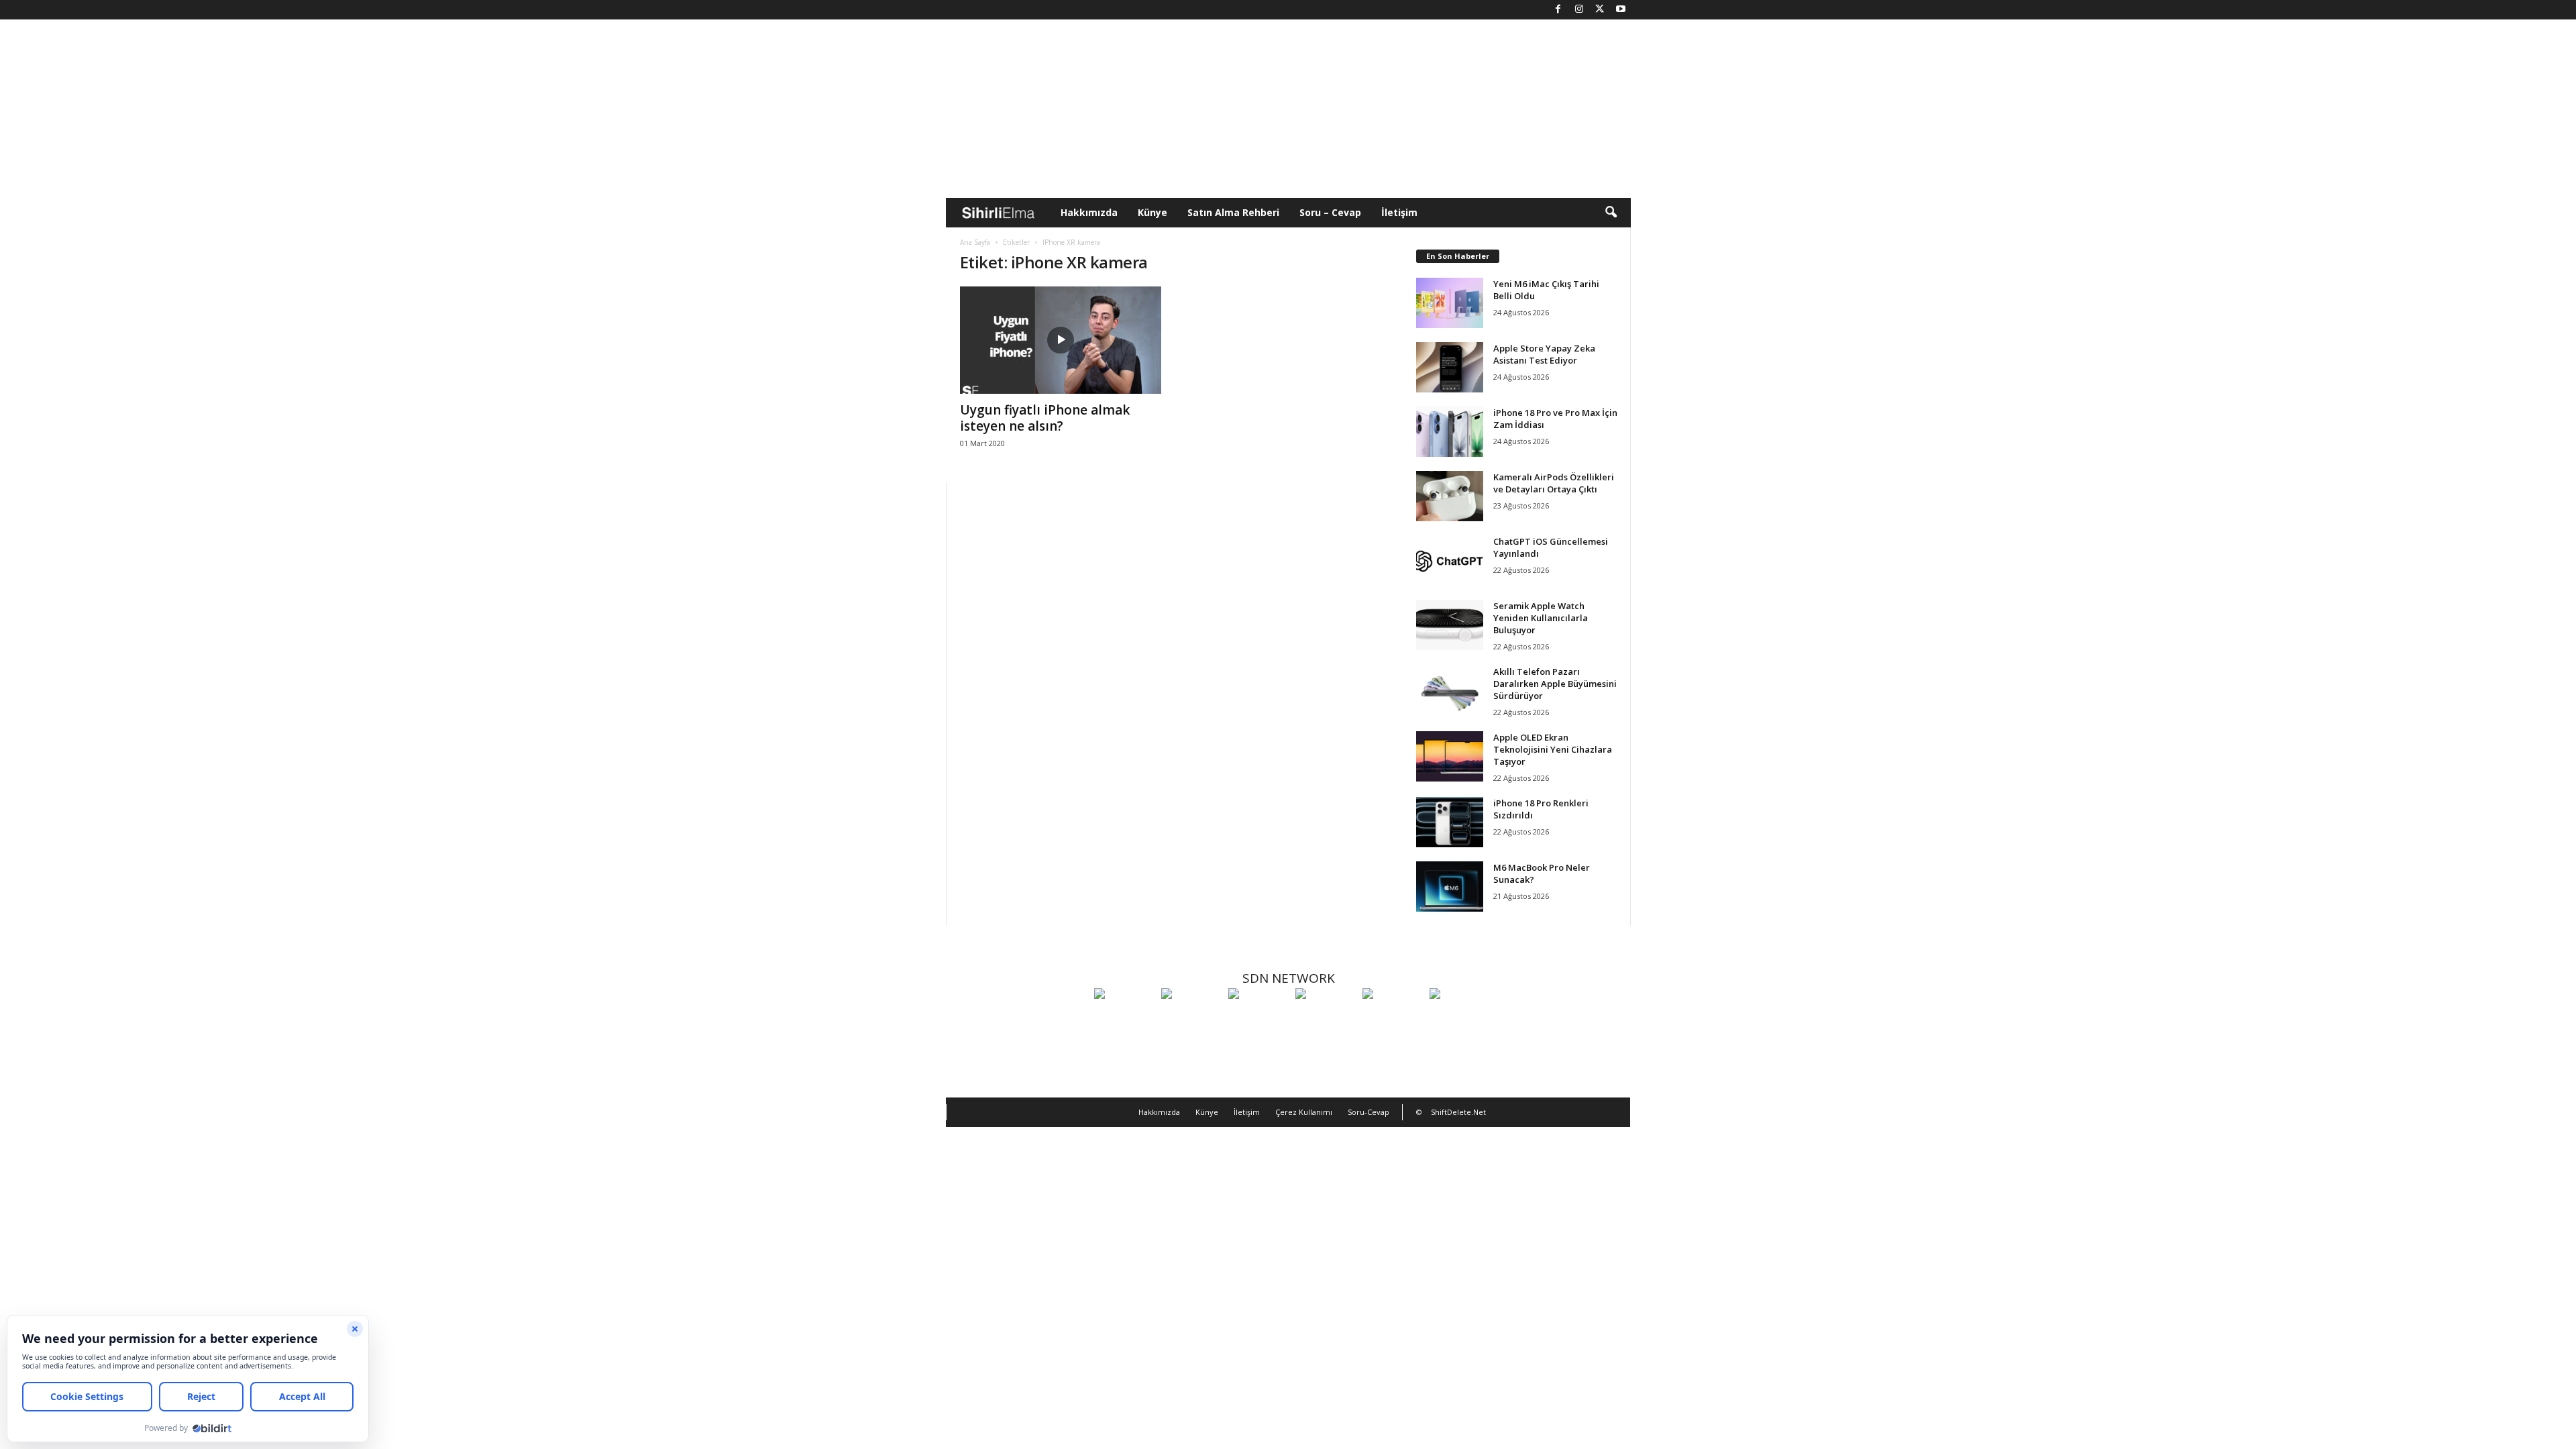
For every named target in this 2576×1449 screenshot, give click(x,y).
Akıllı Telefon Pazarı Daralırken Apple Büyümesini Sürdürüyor (1555, 684)
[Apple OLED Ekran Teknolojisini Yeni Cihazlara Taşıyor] (1450, 756)
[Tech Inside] (1326, 1018)
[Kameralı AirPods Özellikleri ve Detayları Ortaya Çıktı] (1450, 496)
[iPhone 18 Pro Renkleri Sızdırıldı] (1450, 822)
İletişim (1399, 212)
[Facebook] (1558, 10)
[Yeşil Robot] (1258, 1018)
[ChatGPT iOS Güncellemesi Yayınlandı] (1450, 560)
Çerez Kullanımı (1304, 1112)
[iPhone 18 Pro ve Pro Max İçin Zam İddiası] (1450, 432)
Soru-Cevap (1368, 1112)
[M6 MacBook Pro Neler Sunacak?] (1450, 887)
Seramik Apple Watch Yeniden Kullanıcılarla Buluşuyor (1541, 618)
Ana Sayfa (975, 242)
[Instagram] (1579, 10)
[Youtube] (1621, 10)
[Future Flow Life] (1460, 1018)
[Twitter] (1600, 10)
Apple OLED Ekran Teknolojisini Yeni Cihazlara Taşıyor (1553, 749)
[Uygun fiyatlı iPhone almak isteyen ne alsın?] (1061, 340)
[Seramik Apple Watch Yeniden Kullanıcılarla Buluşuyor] (1450, 625)
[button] (1611, 213)
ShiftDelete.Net (1458, 1112)
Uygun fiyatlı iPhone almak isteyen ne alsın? (1045, 418)
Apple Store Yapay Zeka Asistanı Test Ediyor (1544, 354)
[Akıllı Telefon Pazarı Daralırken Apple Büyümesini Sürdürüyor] (1450, 691)
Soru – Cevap (1330, 212)
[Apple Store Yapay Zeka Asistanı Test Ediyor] (1450, 367)
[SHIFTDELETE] (1124, 1018)
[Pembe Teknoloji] (1393, 1018)
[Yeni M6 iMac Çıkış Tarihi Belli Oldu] (1450, 303)
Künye (1152, 212)
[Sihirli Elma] (1191, 1018)
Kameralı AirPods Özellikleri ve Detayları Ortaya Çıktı (1554, 483)
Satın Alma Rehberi (1233, 212)
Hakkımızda (1089, 212)
